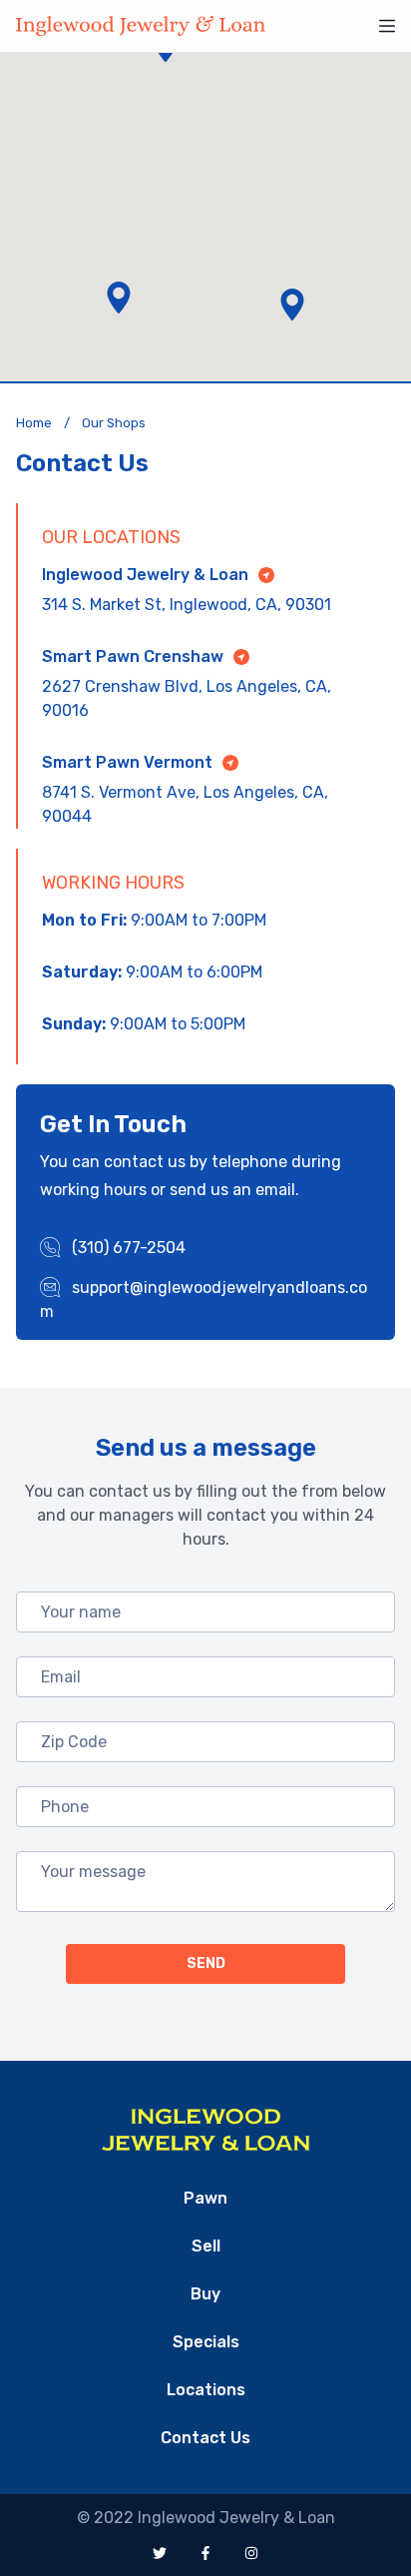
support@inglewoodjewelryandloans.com (204, 1299)
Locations (206, 2390)
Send (206, 1963)
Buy (205, 2294)
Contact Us (205, 2438)
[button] (119, 298)
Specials (206, 2342)
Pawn (205, 2198)
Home (34, 423)
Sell (206, 2246)
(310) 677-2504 (127, 1248)
